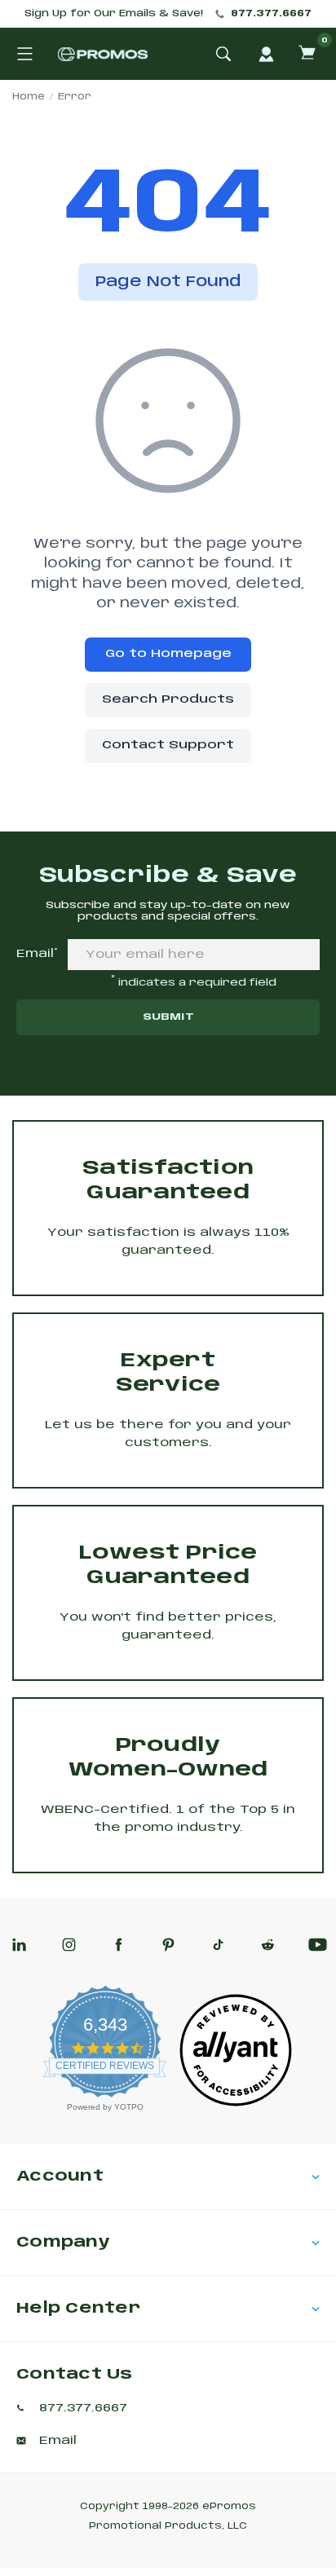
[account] (266, 54)
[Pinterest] (168, 1945)
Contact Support (168, 745)
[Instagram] (69, 1945)
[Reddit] (268, 1945)
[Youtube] (318, 1945)
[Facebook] (119, 1945)
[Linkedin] (19, 1945)
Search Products (168, 699)
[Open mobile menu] (24, 54)
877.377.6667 (271, 14)
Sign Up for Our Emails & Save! (114, 14)
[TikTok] (218, 1945)
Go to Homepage (168, 654)
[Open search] (223, 54)
